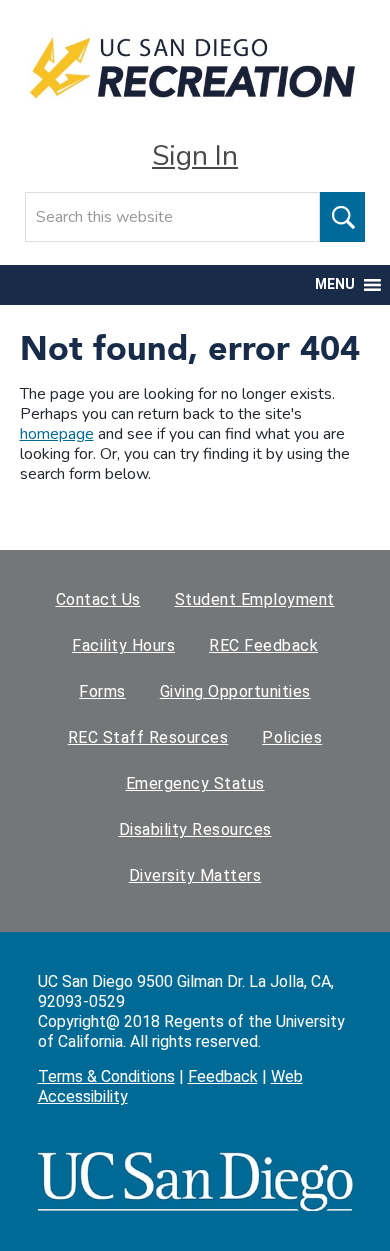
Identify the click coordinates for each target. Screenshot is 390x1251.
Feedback (223, 1076)
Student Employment (255, 599)
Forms (102, 691)
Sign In (195, 156)
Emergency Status (195, 783)
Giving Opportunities (235, 691)
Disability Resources (195, 829)
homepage (57, 434)
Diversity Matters (195, 875)
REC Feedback (263, 645)
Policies (292, 737)
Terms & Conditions (106, 1076)
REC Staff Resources (148, 737)
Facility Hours (123, 645)
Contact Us (98, 599)
